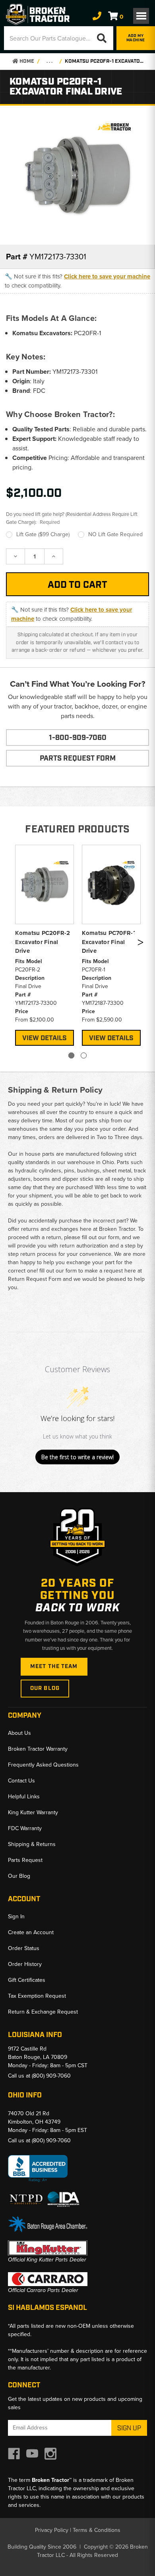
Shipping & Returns (32, 1844)
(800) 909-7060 (51, 2076)
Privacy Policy (52, 2530)
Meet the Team (54, 1666)
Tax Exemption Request (37, 1996)
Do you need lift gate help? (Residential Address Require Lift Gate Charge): (72, 518)
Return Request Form (35, 1279)
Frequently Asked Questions (43, 1765)
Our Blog (45, 1688)
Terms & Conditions (97, 2530)
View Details (45, 1038)
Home (26, 61)
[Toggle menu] (141, 16)
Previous (13, 944)
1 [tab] (71, 1055)
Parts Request (25, 1860)
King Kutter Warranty (33, 1812)
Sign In (16, 1917)
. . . (49, 61)
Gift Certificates (27, 1980)
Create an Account (31, 1932)
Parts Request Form (78, 759)
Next (140, 944)
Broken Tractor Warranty (38, 1749)
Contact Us (21, 1781)
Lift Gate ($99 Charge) (43, 534)
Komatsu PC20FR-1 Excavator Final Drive (105, 61)
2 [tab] (84, 1055)
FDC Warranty (25, 1828)
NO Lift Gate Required (115, 534)
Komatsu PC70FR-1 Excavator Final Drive (109, 942)
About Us (19, 1733)
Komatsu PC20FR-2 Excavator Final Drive (43, 942)
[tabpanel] (45, 944)
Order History (25, 1964)
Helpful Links (24, 1797)
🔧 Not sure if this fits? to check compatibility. (77, 281)
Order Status (24, 1948)
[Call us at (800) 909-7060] (97, 16)
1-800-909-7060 (78, 738)
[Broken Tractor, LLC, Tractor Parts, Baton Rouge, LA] (38, 2169)
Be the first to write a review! (77, 1457)
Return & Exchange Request (43, 2012)
